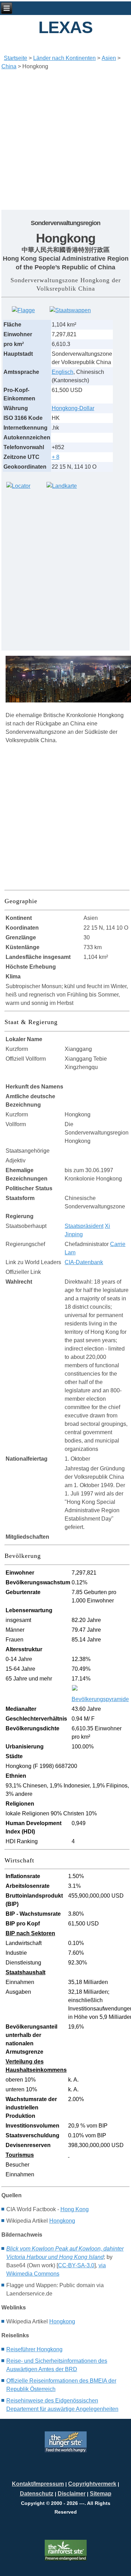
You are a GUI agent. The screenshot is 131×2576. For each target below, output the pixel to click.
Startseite (16, 58)
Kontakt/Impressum (38, 2484)
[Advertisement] (65, 140)
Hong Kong (75, 2209)
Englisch (63, 372)
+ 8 (56, 457)
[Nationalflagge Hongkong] (23, 310)
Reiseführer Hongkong (34, 2349)
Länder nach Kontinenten (64, 58)
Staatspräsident (84, 1226)
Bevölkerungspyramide (100, 1699)
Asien (109, 58)
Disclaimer (72, 2494)
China (9, 66)
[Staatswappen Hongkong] (70, 310)
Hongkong (62, 2221)
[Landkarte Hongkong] (62, 486)
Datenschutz (37, 2494)
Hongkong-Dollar (73, 408)
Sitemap (101, 2494)
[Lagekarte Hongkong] (18, 486)
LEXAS (65, 27)
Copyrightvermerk (92, 2484)
